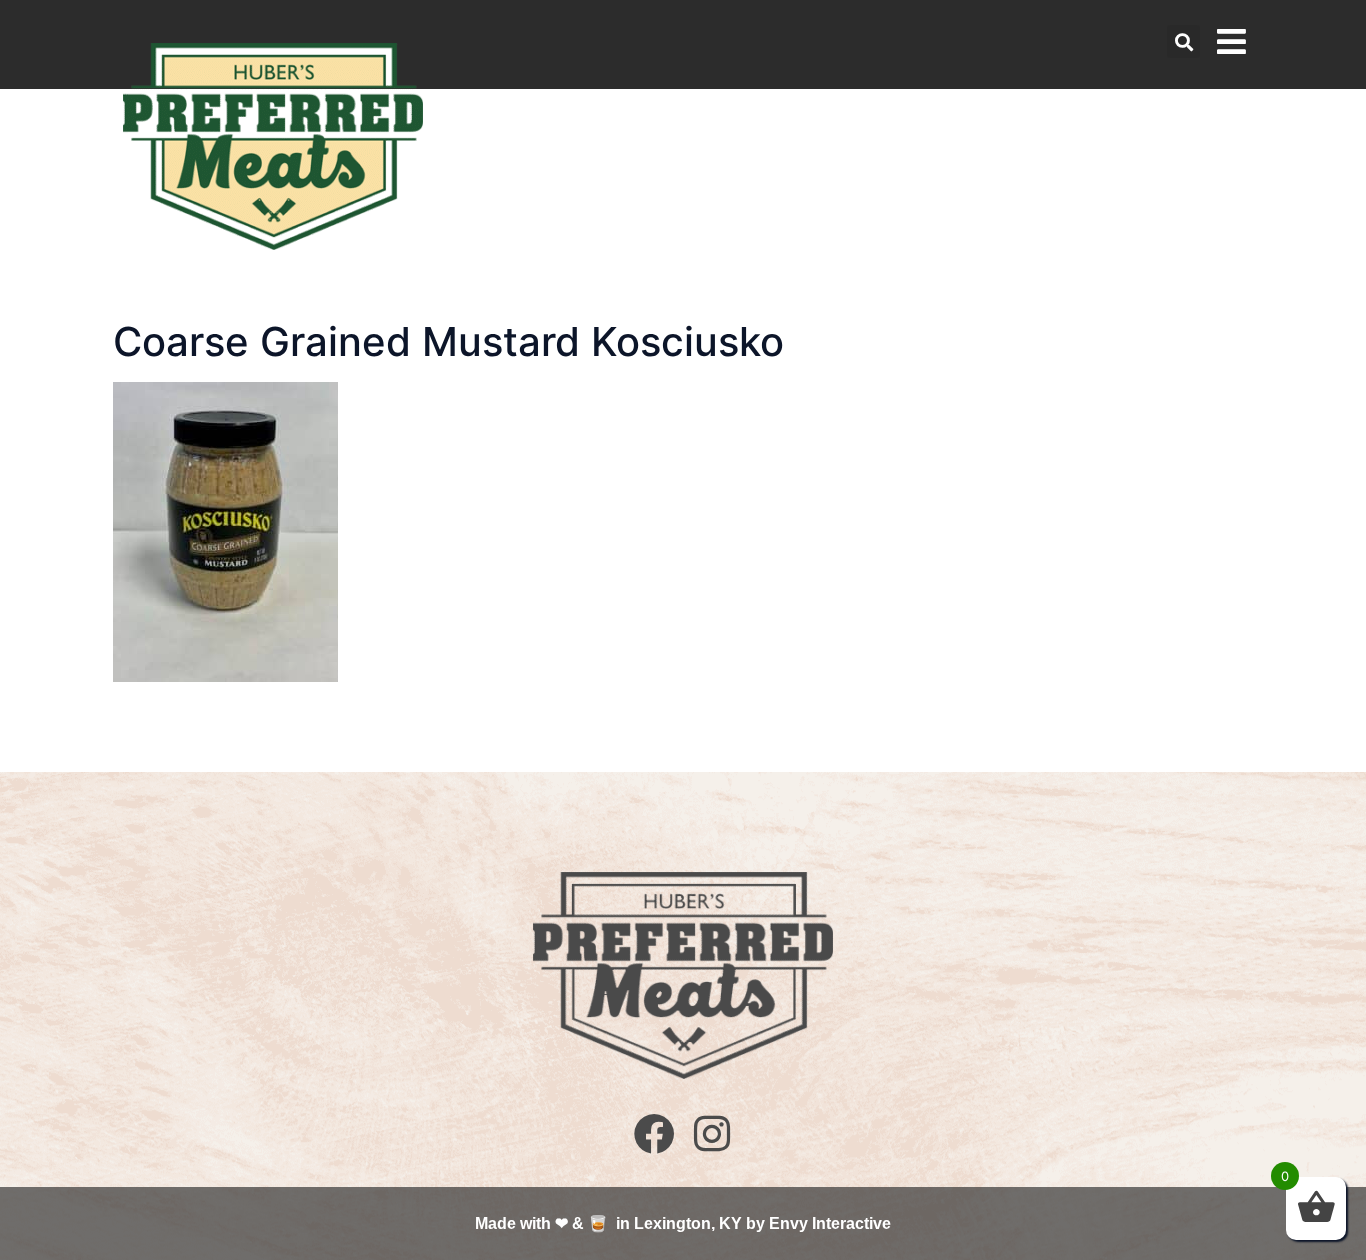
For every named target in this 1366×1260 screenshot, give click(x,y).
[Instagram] (711, 1132)
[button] (1183, 41)
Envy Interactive (830, 1223)
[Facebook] (654, 1132)
